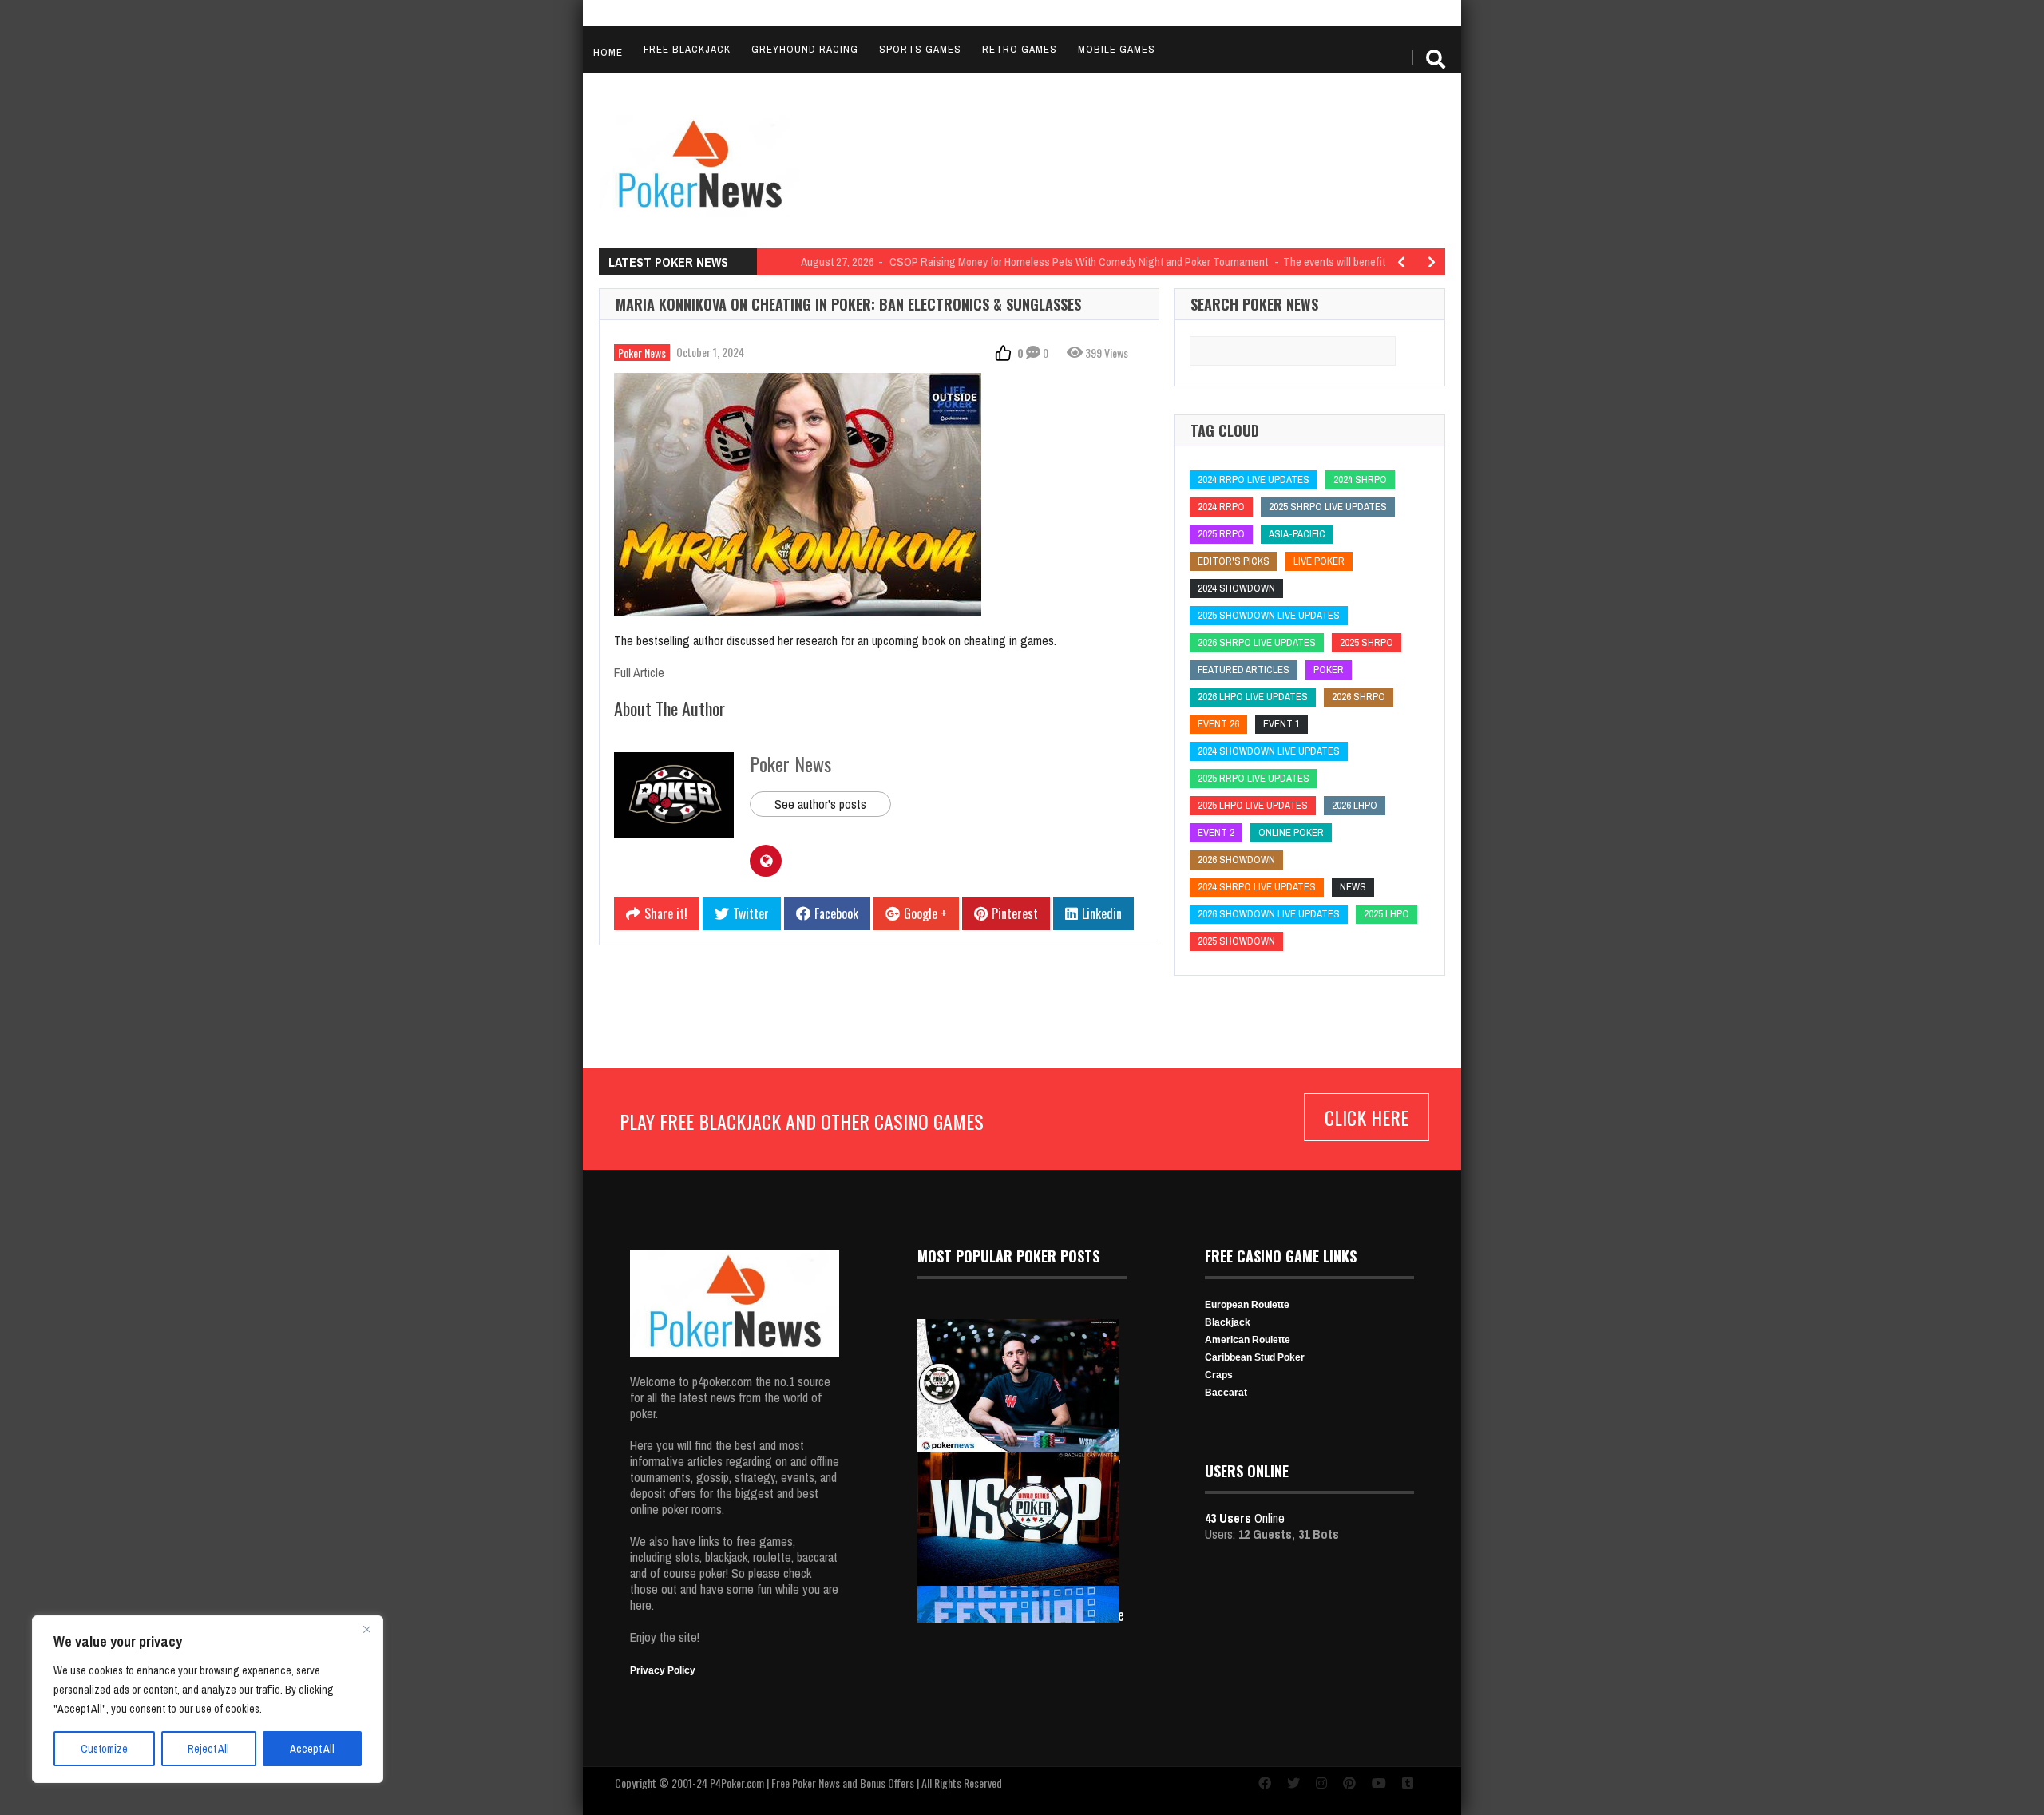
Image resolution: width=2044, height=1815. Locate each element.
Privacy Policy (663, 1670)
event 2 (1216, 832)
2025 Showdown (1236, 941)
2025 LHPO (1386, 914)
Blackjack (1228, 1322)
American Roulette (1248, 1340)
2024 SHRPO (1360, 480)
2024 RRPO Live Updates (1254, 480)
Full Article (639, 672)
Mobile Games (1117, 49)
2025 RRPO (1221, 534)
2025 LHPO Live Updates (1253, 805)
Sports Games (920, 49)
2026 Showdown (1236, 860)
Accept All (312, 1749)
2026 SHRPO (1359, 697)
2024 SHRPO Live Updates (1257, 887)
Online (1245, 1518)
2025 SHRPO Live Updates (1328, 507)
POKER (1329, 670)
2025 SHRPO (1367, 642)
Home (608, 52)
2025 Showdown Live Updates (1269, 615)
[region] (208, 1699)
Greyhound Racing (805, 49)
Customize (104, 1749)
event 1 (1281, 724)
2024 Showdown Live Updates (1269, 751)
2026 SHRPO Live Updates (1257, 642)
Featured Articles (1244, 670)
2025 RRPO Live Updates (1254, 778)
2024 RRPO (1221, 507)
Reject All (208, 1749)
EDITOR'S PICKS (1234, 561)
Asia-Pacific (1297, 534)
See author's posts (820, 804)
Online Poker (1291, 832)
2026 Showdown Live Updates (1269, 914)
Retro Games (1020, 49)
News (1353, 887)
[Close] (366, 1629)
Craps (1219, 1375)
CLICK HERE (1367, 1117)
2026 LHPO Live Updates (1253, 697)
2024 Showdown (1236, 588)
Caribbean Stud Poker (1255, 1357)
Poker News (642, 353)
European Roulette (1247, 1305)
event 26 (1218, 724)
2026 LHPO (1355, 805)
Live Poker (1319, 561)
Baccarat (1226, 1393)
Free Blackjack (687, 49)
